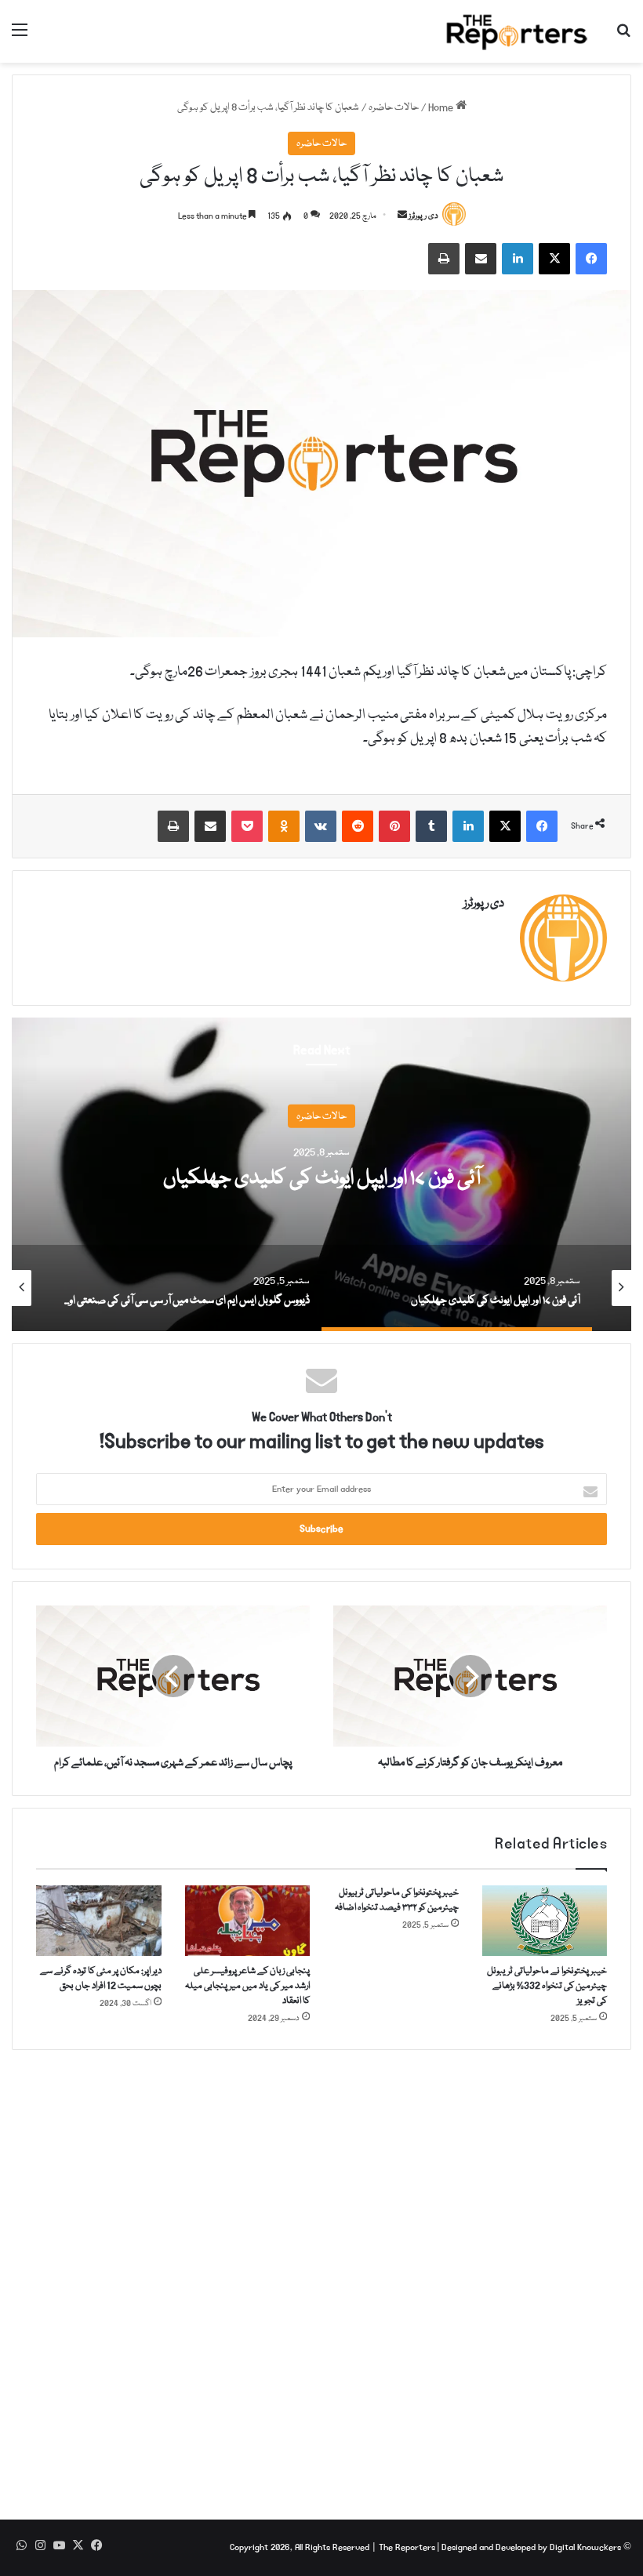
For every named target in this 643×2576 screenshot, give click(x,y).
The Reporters (408, 2547)
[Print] (444, 259)
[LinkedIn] (518, 259)
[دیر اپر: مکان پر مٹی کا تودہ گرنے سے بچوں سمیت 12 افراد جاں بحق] (99, 1921)
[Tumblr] (431, 826)
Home (442, 107)
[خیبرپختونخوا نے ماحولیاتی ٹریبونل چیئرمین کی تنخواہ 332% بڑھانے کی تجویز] (545, 1921)
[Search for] (623, 37)
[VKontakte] (321, 826)
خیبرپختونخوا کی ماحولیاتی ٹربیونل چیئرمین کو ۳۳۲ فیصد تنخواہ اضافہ (397, 1900)
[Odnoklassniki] (284, 826)
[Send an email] (402, 216)
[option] (321, 1174)
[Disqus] (321, 2276)
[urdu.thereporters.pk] (518, 31)
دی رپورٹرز (423, 216)
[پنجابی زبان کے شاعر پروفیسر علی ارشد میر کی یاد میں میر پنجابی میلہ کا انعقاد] (248, 1921)
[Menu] (20, 37)
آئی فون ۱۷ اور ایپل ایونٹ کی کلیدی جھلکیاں (322, 1179)
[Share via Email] (481, 259)
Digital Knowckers (585, 2547)
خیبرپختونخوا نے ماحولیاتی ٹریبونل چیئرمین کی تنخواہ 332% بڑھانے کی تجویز (547, 1986)
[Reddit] (358, 826)
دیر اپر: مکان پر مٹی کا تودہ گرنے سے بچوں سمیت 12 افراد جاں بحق (101, 1979)
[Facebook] (591, 259)
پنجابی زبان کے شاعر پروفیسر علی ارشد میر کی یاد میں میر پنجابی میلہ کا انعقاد (247, 1986)
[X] (554, 259)
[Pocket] (247, 826)
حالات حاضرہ (394, 107)
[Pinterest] (394, 826)
